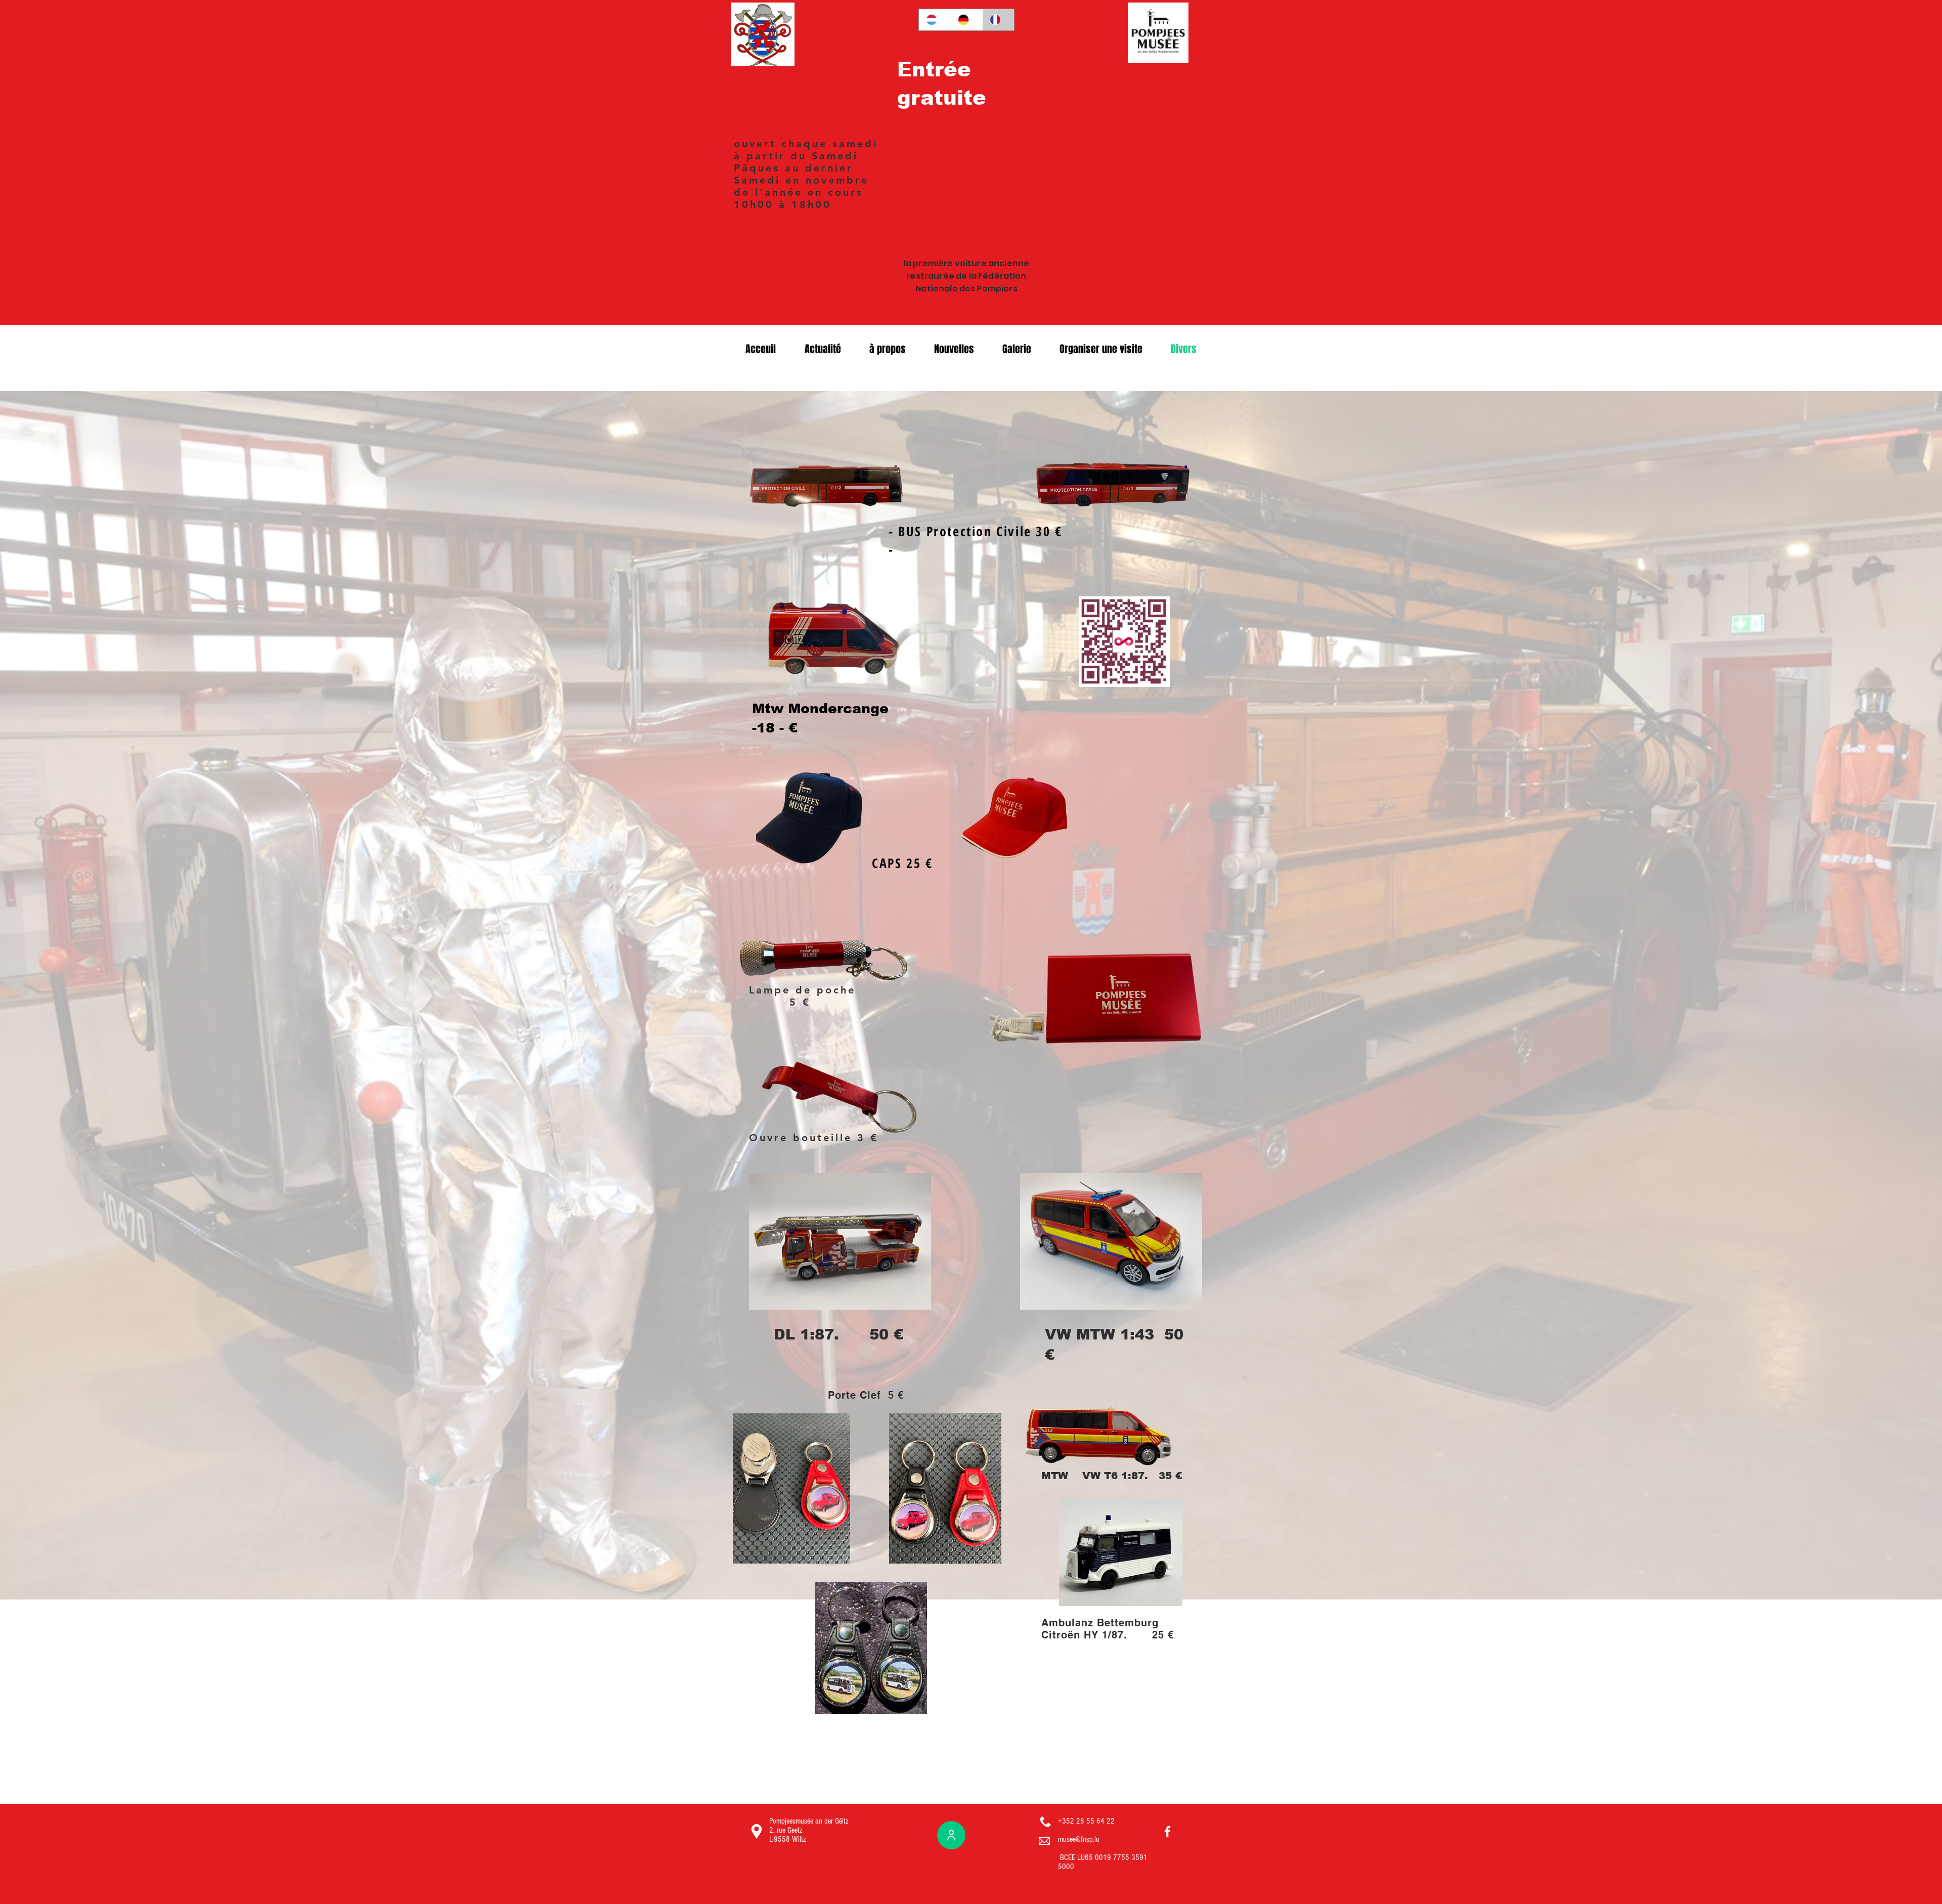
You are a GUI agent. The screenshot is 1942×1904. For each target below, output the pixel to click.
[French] (998, 20)
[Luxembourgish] (935, 20)
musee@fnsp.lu (1079, 1839)
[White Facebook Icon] (1167, 1831)
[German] (966, 20)
